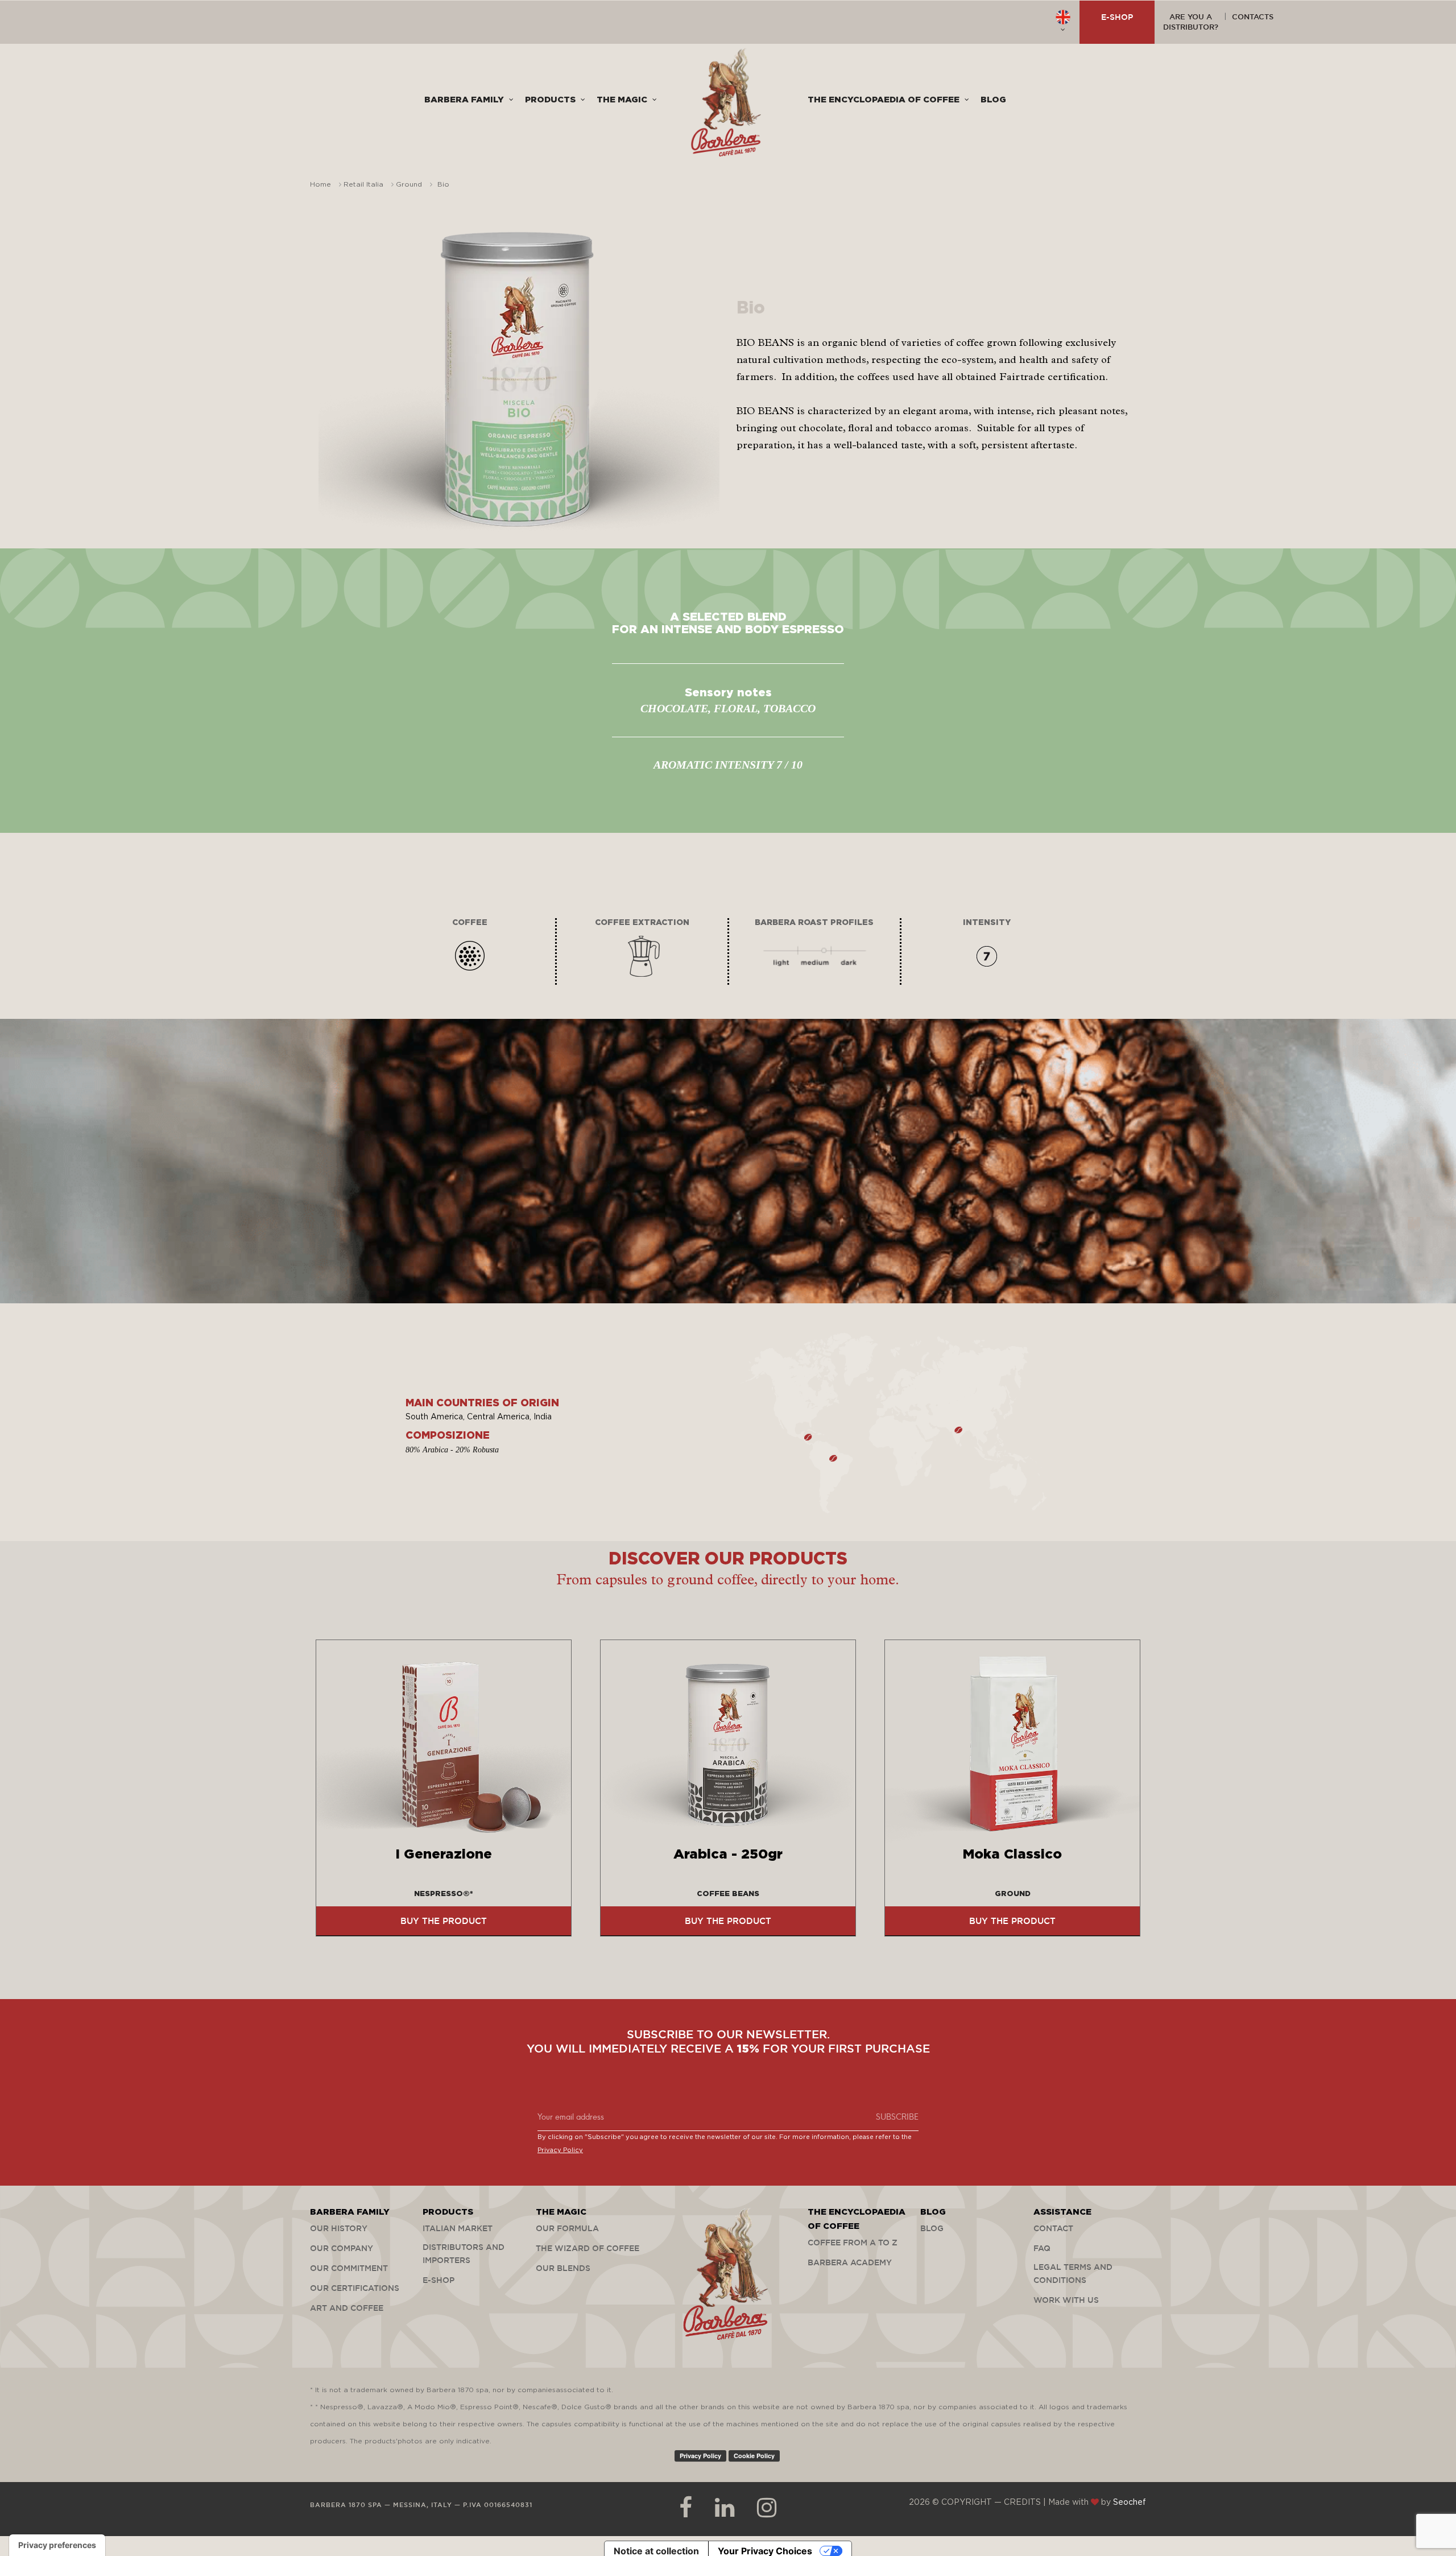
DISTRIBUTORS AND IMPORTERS (464, 2254)
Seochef (1130, 2503)
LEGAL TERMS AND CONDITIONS (1073, 2274)
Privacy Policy (560, 2150)
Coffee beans (728, 1894)
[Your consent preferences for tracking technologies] (57, 2545)
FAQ (1042, 2248)
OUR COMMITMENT (349, 2268)
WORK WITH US (1066, 2300)
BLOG (932, 2228)
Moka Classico (1012, 1855)
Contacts (1253, 16)
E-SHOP (1117, 17)
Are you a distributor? (1191, 22)
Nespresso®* (444, 1894)
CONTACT (1053, 2228)
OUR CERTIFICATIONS (355, 2288)
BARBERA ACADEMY (850, 2262)
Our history (339, 2228)
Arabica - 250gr (728, 1855)
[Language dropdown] (1063, 22)
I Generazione (444, 1855)
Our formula (567, 2228)
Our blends (563, 2268)
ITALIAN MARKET (458, 2228)
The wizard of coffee (588, 2248)
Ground (1013, 1894)
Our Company (342, 2248)
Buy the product (444, 1921)
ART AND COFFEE (347, 2308)
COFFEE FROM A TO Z (853, 2243)
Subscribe (897, 2116)
